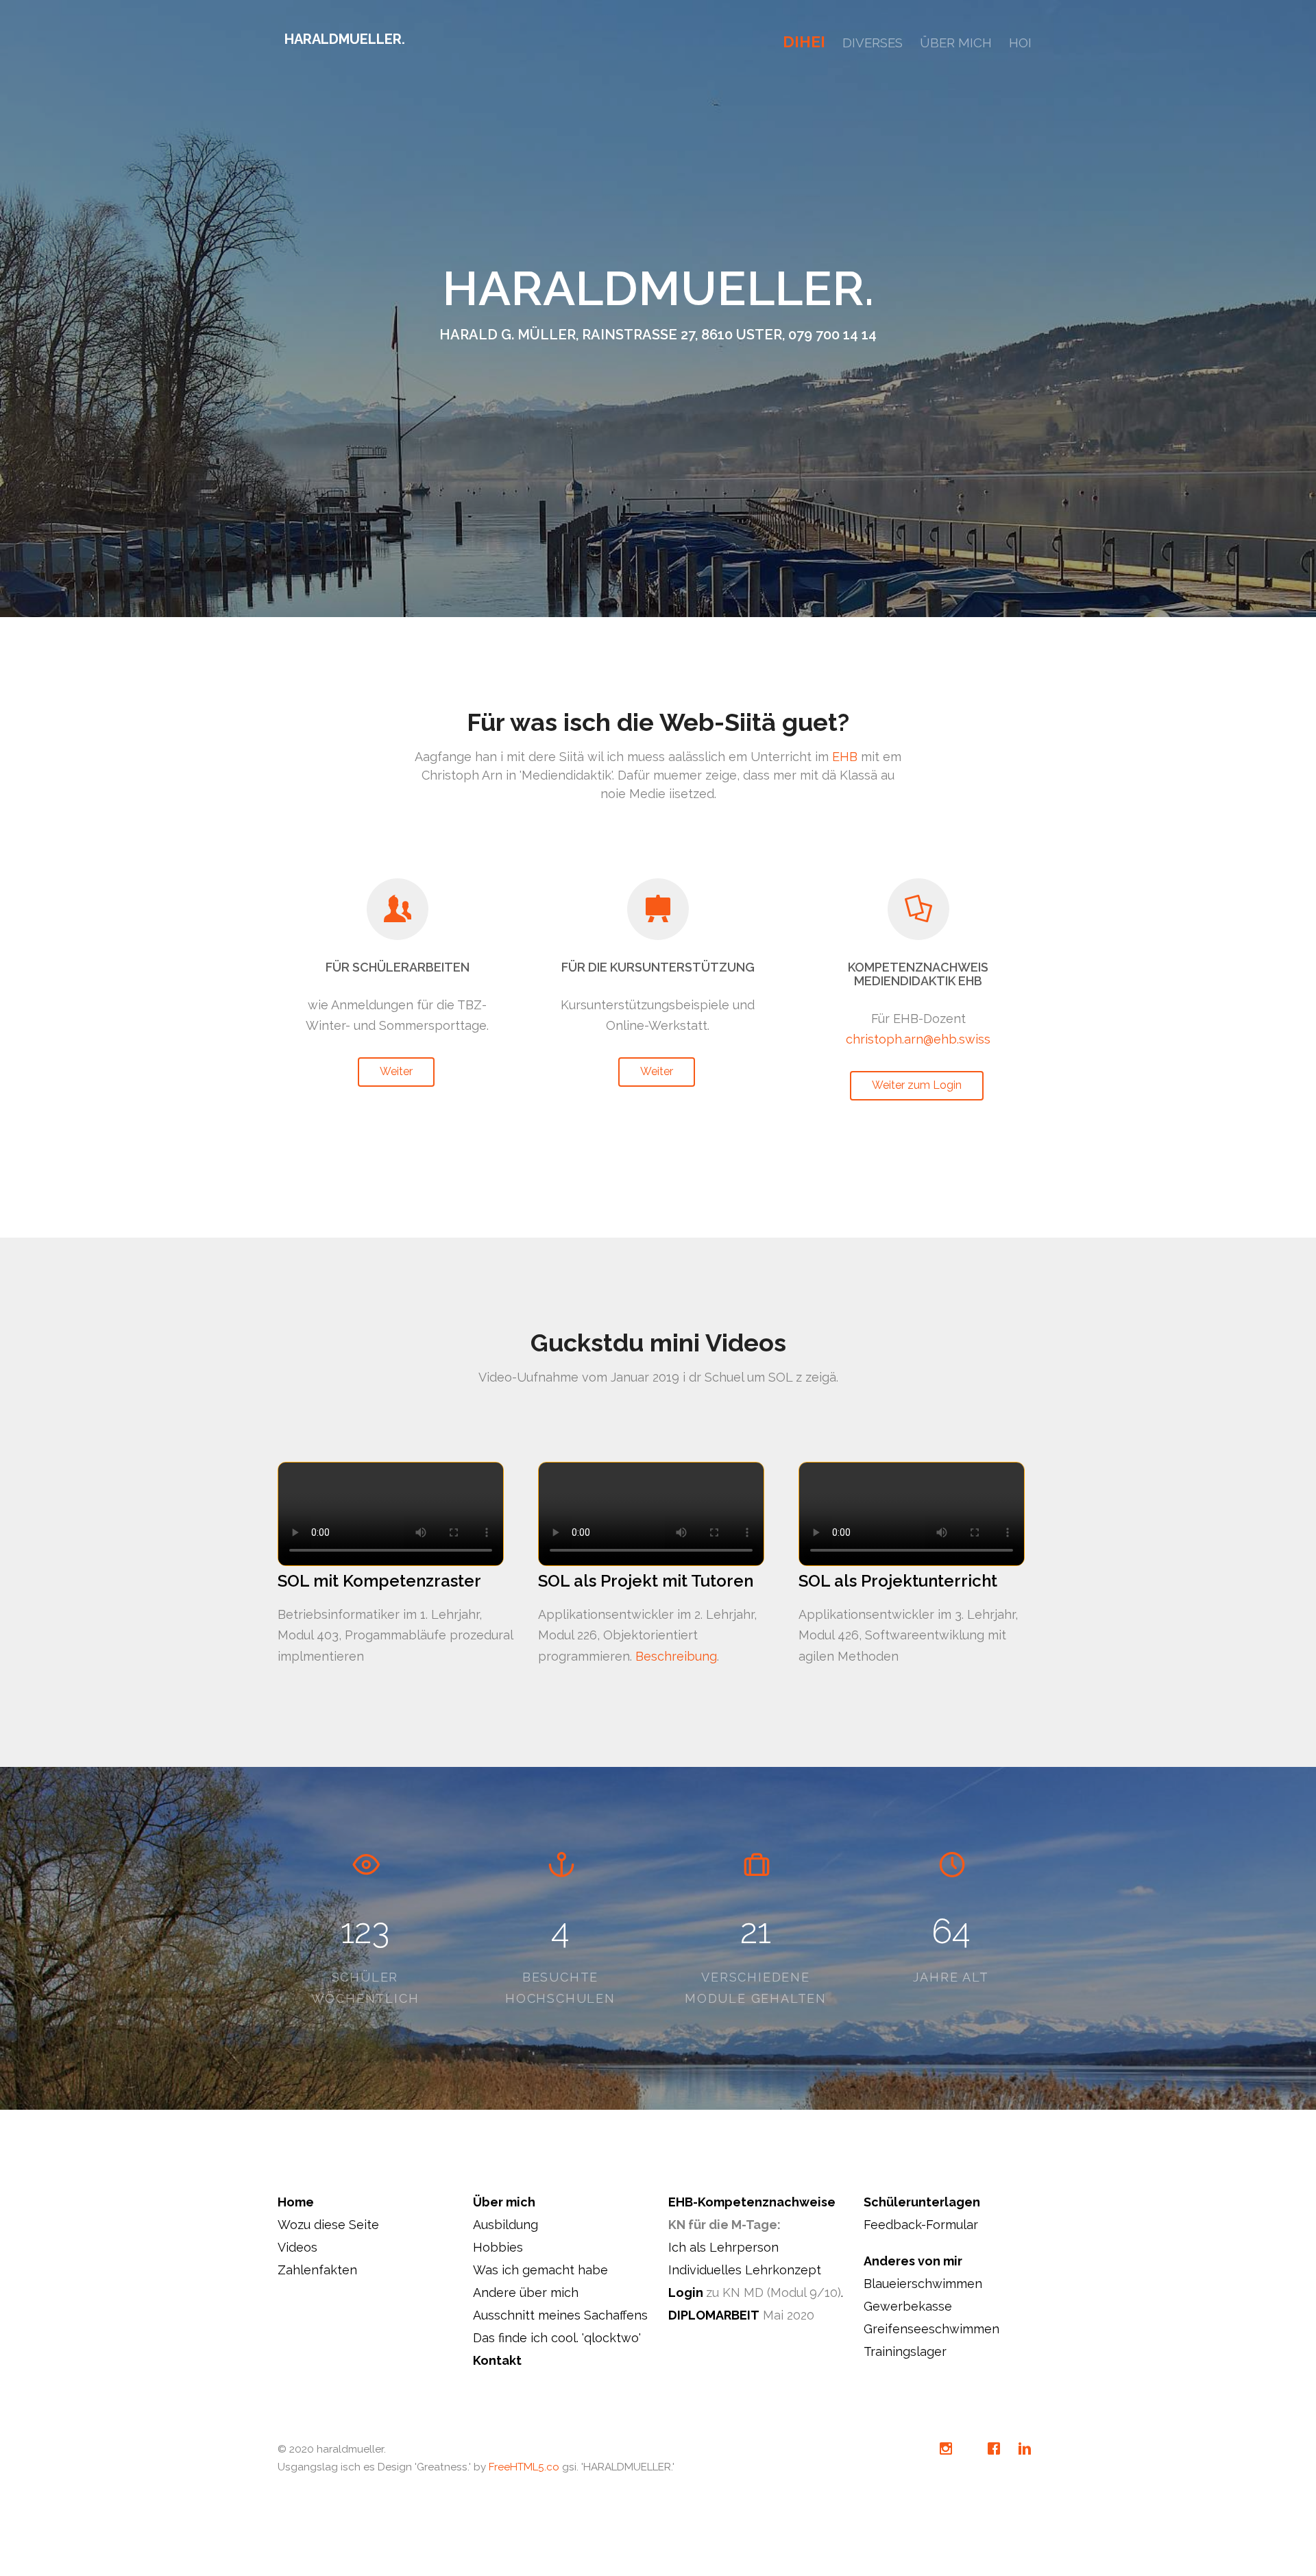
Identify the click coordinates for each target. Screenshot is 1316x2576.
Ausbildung (505, 2225)
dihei (804, 42)
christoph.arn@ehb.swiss (918, 1039)
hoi (1020, 43)
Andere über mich (526, 2292)
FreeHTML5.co (524, 2467)
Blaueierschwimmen (923, 2284)
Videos (297, 2247)
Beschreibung (676, 1656)
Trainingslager (905, 2351)
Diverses (873, 43)
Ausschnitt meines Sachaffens (560, 2315)
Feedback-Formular (921, 2225)
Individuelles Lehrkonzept (745, 2270)
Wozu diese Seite (328, 2225)
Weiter (396, 1071)
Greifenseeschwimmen (931, 2329)
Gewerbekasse (908, 2306)
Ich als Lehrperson (723, 2247)
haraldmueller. (345, 39)
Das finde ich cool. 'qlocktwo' (557, 2338)
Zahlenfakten (317, 2270)
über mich (956, 43)
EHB (845, 757)
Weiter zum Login (917, 1085)
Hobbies (498, 2247)
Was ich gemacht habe (540, 2270)
